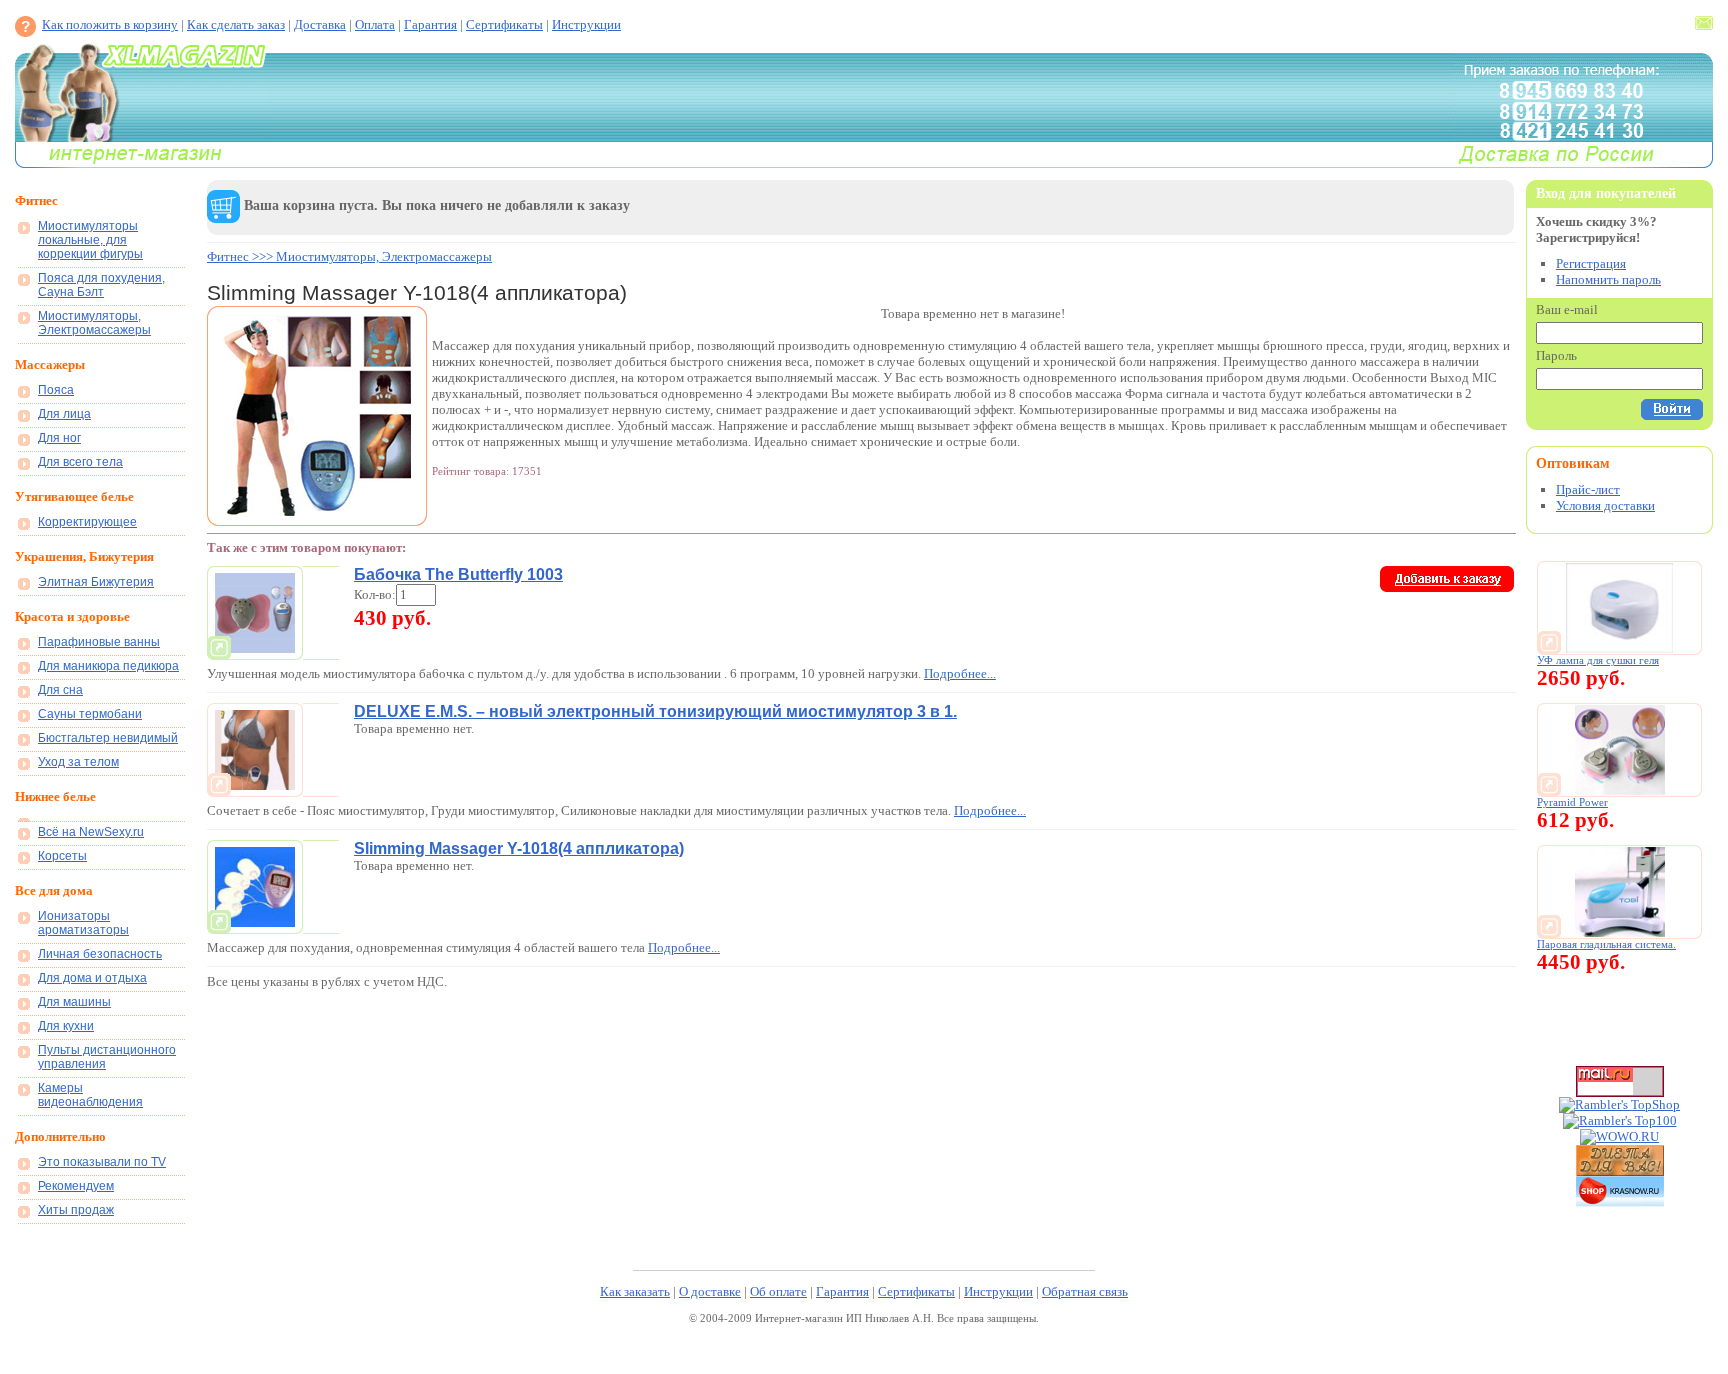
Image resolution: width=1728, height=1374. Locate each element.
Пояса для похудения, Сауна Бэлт (101, 285)
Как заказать (635, 1291)
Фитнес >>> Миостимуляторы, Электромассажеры (349, 256)
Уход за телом (78, 762)
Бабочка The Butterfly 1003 (458, 574)
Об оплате (778, 1291)
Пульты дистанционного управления (107, 1057)
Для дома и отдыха (92, 978)
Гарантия (430, 24)
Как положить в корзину (110, 24)
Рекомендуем (76, 1186)
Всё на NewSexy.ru (91, 832)
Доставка (320, 24)
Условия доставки (1605, 505)
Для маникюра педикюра (108, 666)
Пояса (56, 390)
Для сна (60, 690)
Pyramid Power (1572, 802)
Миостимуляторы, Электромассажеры (94, 323)
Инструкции (586, 24)
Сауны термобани (90, 714)
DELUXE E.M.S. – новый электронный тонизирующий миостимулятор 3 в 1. (655, 711)
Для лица (64, 414)
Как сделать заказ (236, 24)
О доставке (710, 1291)
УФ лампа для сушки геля (1598, 660)
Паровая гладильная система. (1606, 944)
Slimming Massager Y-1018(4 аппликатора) (519, 848)
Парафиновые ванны (99, 642)
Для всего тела (80, 462)
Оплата (375, 24)
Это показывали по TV (102, 1162)
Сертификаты (504, 24)
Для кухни (66, 1026)
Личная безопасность (100, 954)
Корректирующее (87, 522)
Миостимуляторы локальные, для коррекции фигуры (90, 240)
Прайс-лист (1588, 489)
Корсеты (62, 856)
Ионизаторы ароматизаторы (83, 923)
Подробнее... (960, 673)
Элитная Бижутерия (96, 582)
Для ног (59, 438)
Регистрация (1591, 263)
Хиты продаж (76, 1210)
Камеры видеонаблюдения (90, 1095)
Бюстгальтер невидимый (108, 738)
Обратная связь (1085, 1291)
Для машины (74, 1002)
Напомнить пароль (1608, 279)
